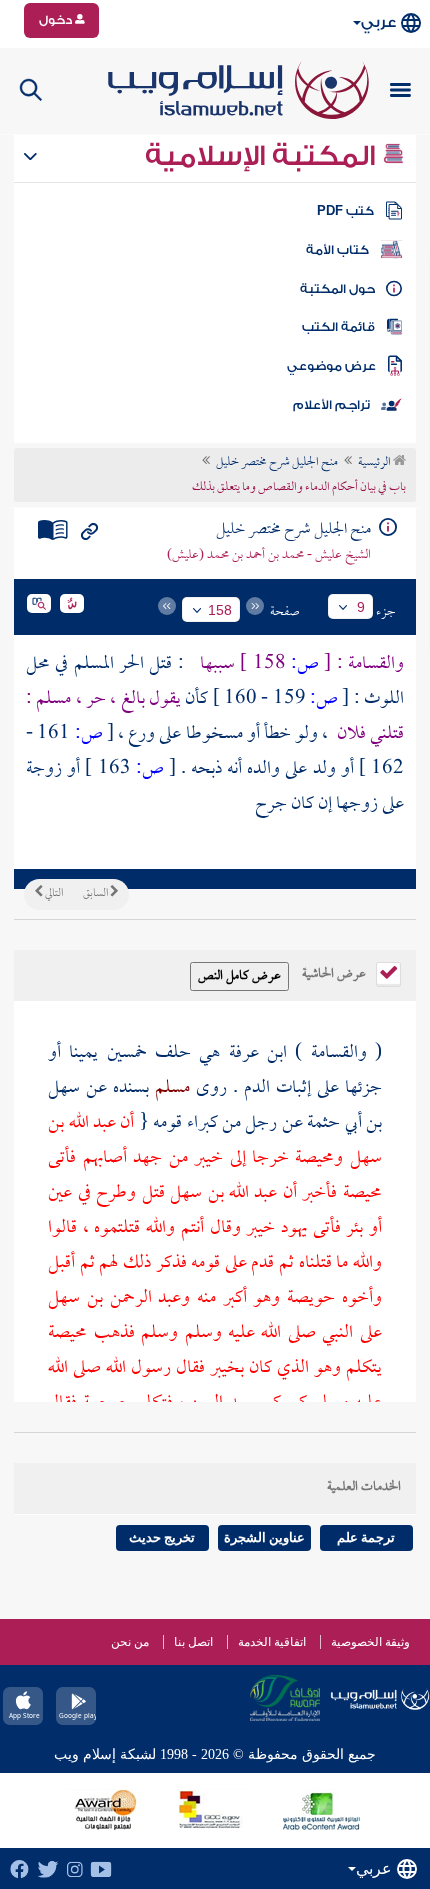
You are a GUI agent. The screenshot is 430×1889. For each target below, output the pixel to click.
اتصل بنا (193, 1642)
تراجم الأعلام (331, 405)
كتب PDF (345, 211)
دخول (57, 20)
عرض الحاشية (335, 972)
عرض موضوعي (331, 366)
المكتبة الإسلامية (263, 156)
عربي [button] (378, 22)
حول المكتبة (337, 289)
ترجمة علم (366, 1537)
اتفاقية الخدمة (272, 1642)
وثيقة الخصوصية (370, 1642)
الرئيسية (375, 463)
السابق (96, 894)
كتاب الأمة (337, 250)
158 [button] (220, 610)
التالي (53, 894)
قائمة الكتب (338, 327)
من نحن (130, 1642)
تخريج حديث (162, 1537)
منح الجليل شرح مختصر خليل (277, 463)
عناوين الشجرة (264, 1537)
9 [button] (361, 607)
